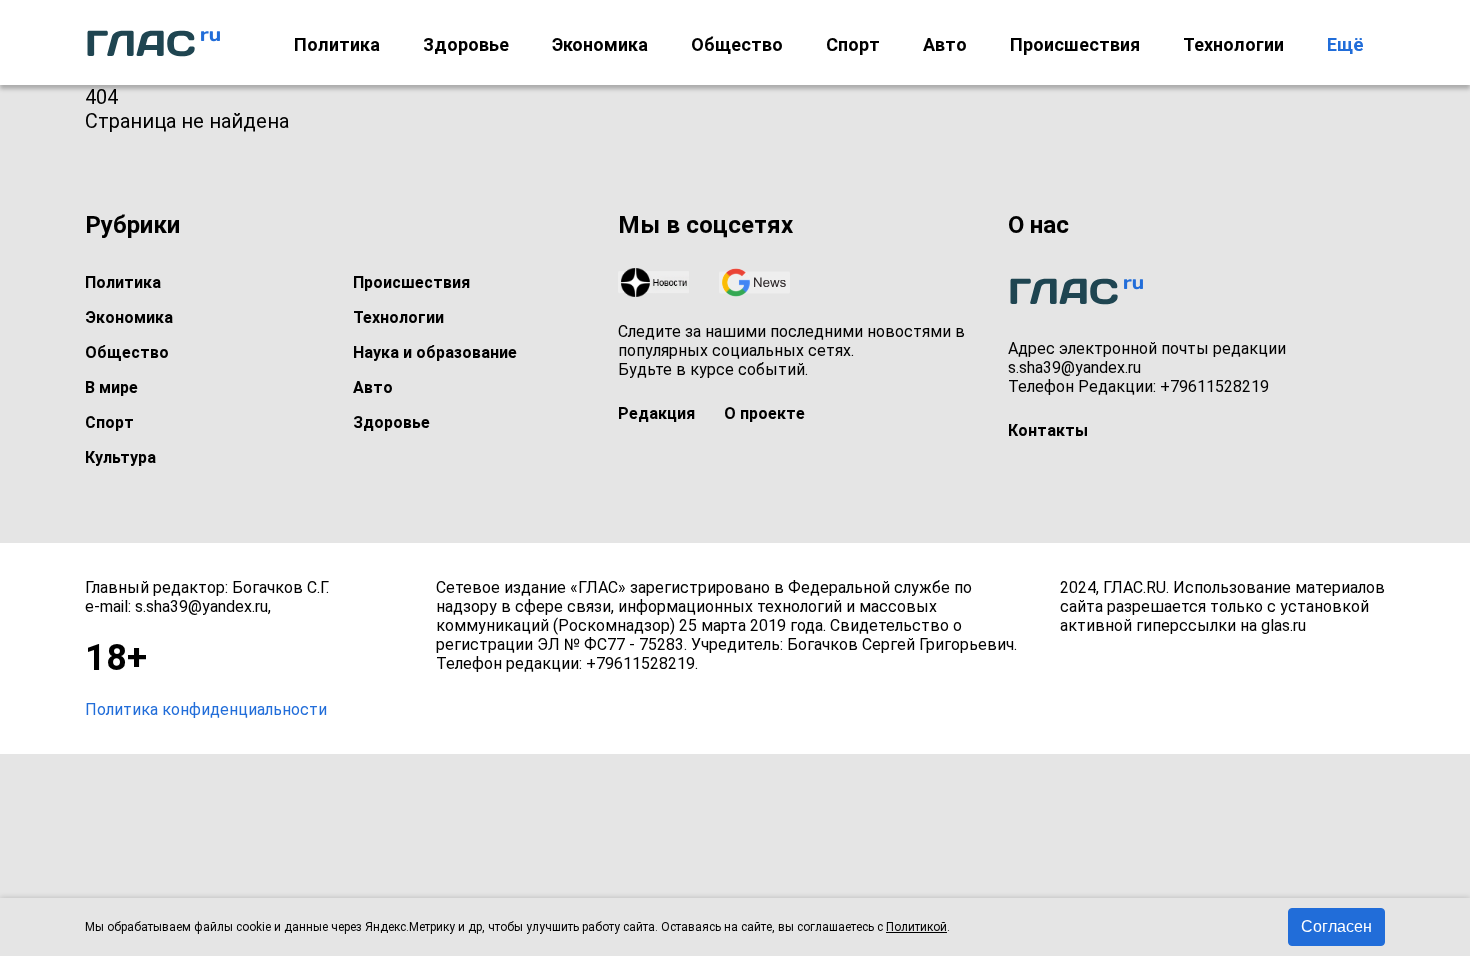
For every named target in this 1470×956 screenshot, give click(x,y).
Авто (945, 44)
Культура (120, 457)
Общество (737, 44)
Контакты (1048, 430)
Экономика (600, 44)
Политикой (916, 927)
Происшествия (1075, 44)
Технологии (1233, 44)
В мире (111, 387)
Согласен (1336, 926)
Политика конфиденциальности (206, 709)
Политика (337, 44)
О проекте (764, 413)
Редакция (656, 413)
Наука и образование (435, 352)
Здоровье (466, 44)
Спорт (853, 44)
